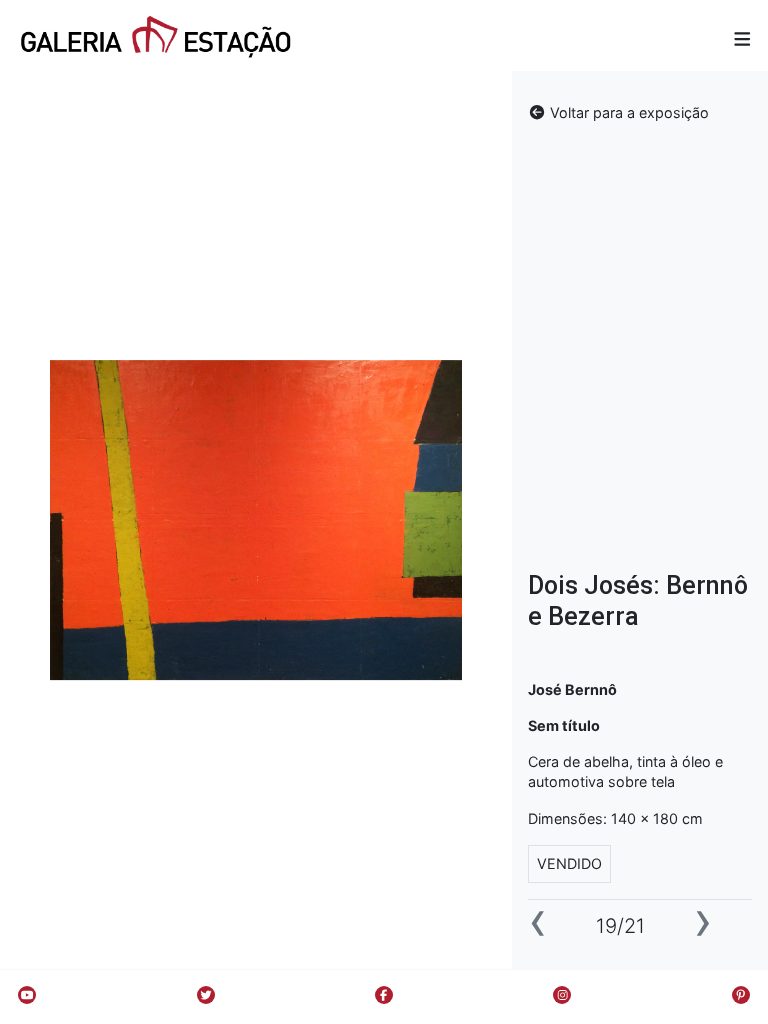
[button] (742, 38)
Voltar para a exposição (627, 112)
